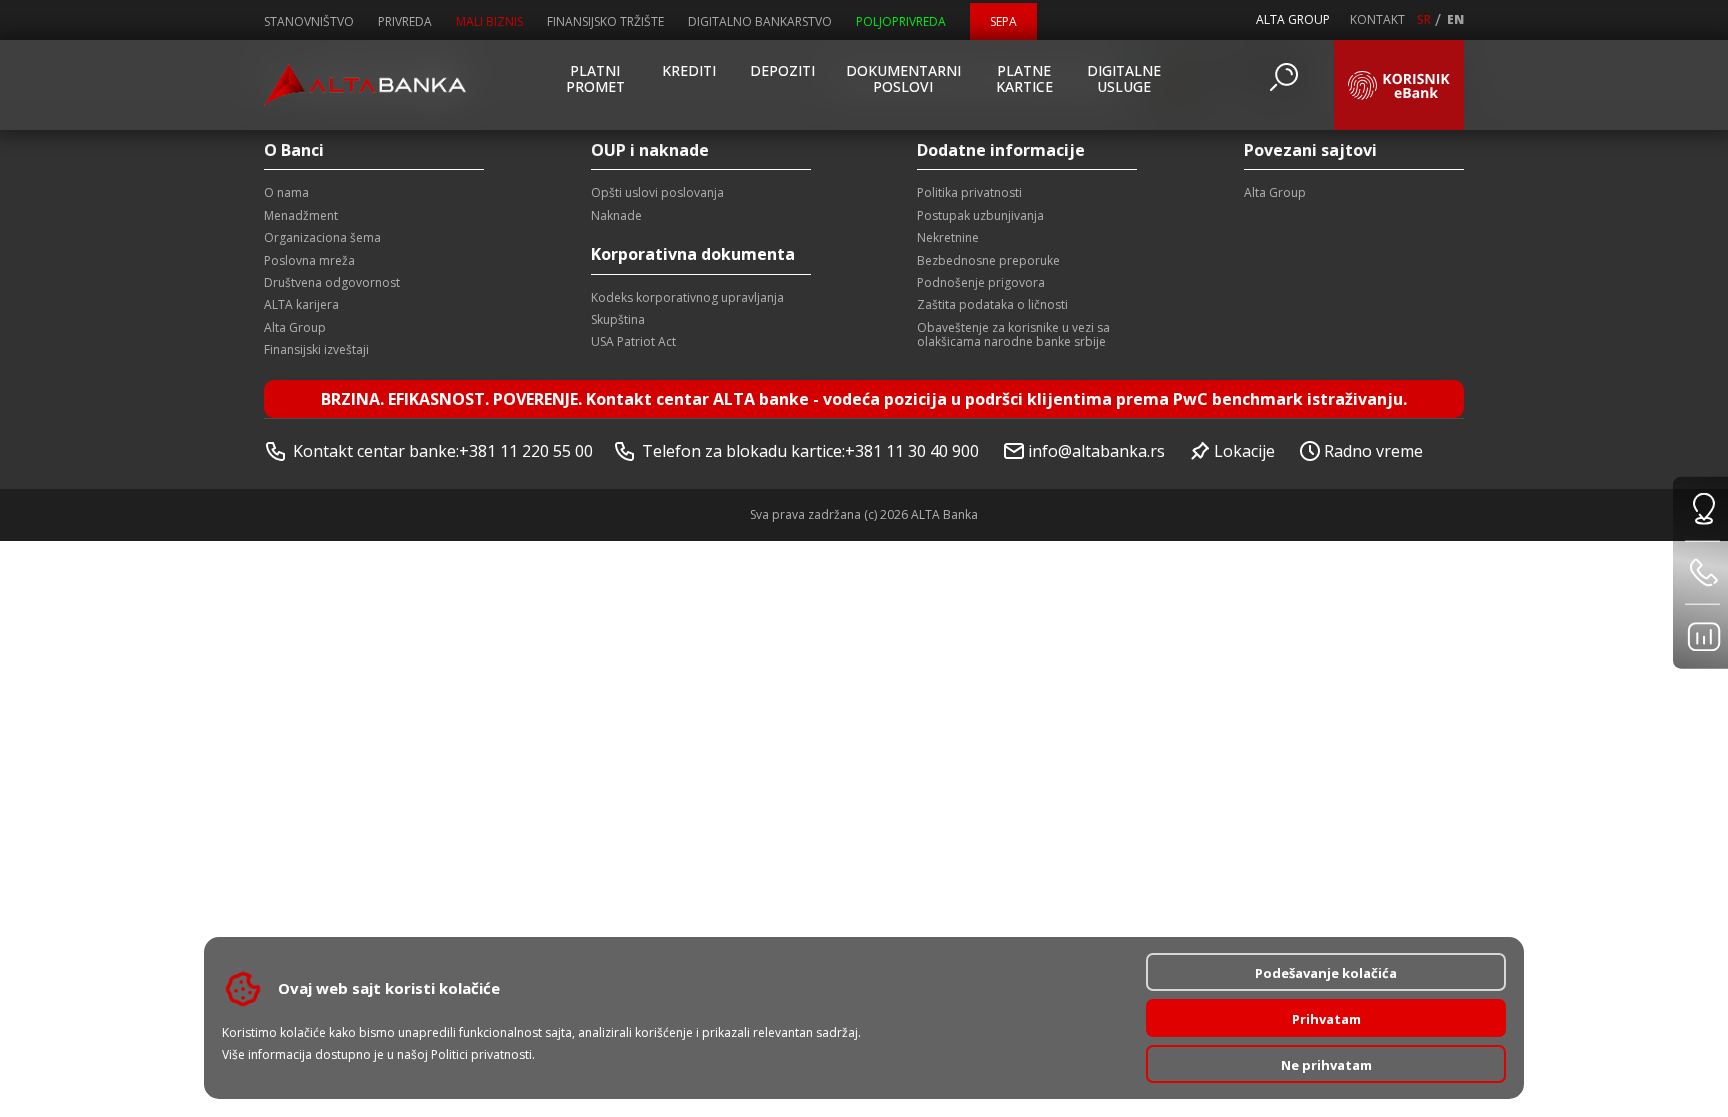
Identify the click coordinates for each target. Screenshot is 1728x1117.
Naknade (616, 215)
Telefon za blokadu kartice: (810, 451)
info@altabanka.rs (1096, 451)
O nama (286, 192)
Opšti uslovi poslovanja (657, 192)
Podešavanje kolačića (1326, 973)
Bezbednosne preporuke (988, 260)
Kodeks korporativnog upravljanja (687, 297)
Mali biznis (489, 21)
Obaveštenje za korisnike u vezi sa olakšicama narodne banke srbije (1013, 334)
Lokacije (1244, 451)
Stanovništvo (309, 21)
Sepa (1003, 21)
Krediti (689, 70)
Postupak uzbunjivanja (980, 215)
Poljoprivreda (901, 21)
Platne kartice (1024, 78)
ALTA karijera (301, 304)
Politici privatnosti (481, 1054)
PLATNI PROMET (595, 78)
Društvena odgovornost (332, 282)
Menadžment (301, 215)
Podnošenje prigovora (981, 282)
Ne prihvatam (1326, 1065)
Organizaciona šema (322, 237)
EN (1455, 20)
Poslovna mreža (309, 260)
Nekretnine (948, 237)
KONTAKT (1377, 20)
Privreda (405, 21)
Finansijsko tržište (605, 21)
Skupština (618, 319)
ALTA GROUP (1293, 19)
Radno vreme (1373, 451)
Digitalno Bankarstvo (760, 21)
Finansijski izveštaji (316, 349)
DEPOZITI (782, 70)
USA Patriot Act (633, 341)
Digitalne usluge (1124, 78)
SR (1424, 20)
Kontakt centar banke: (443, 451)
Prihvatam (1326, 1019)
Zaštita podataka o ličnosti (992, 304)
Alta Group (295, 327)
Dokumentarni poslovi (903, 78)
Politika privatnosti (969, 192)
